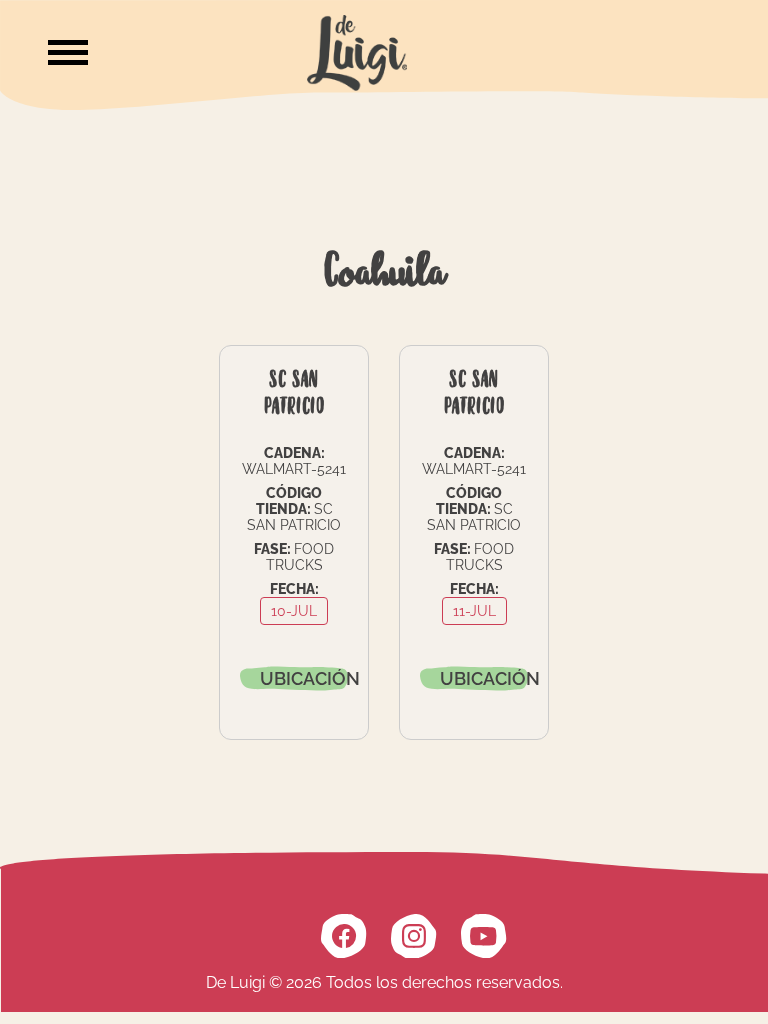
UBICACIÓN (304, 678)
